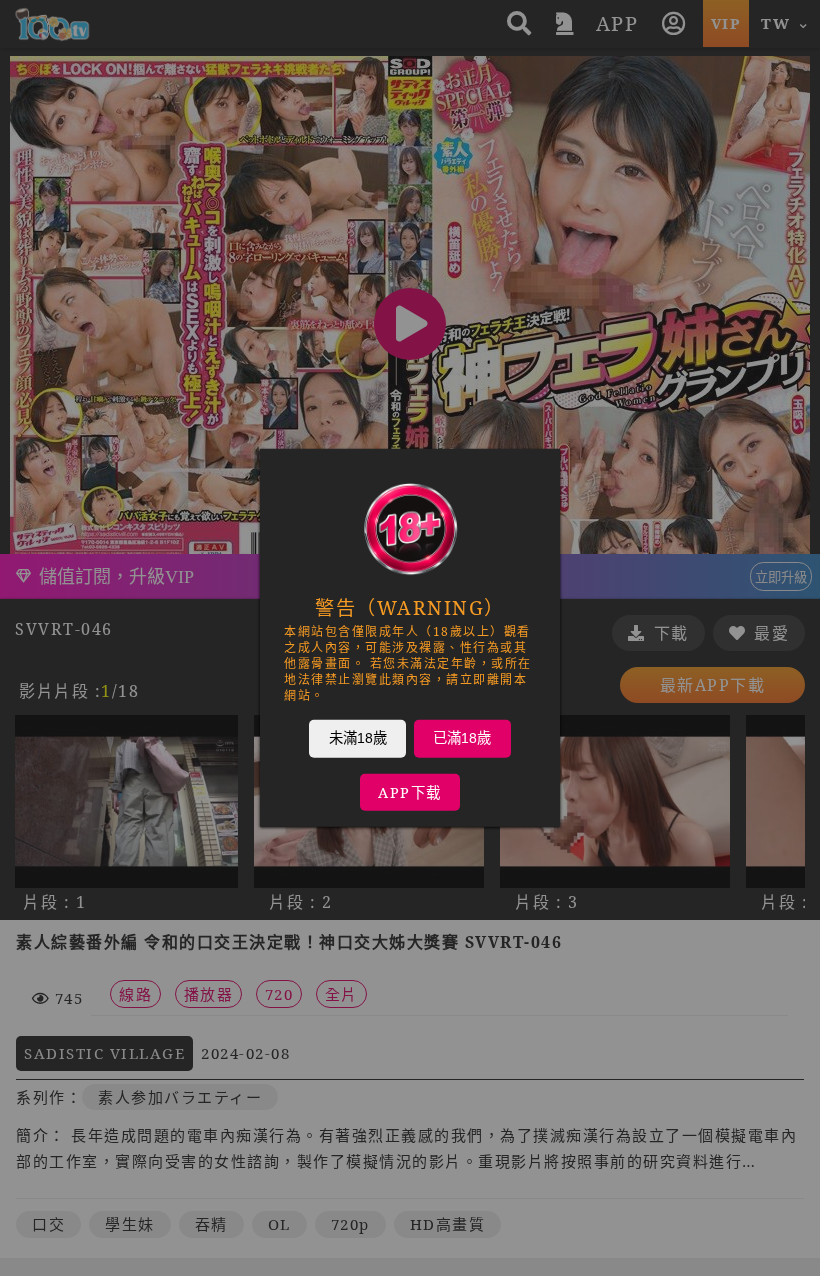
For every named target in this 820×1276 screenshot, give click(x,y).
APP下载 (410, 792)
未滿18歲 (358, 738)
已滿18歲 (462, 738)
